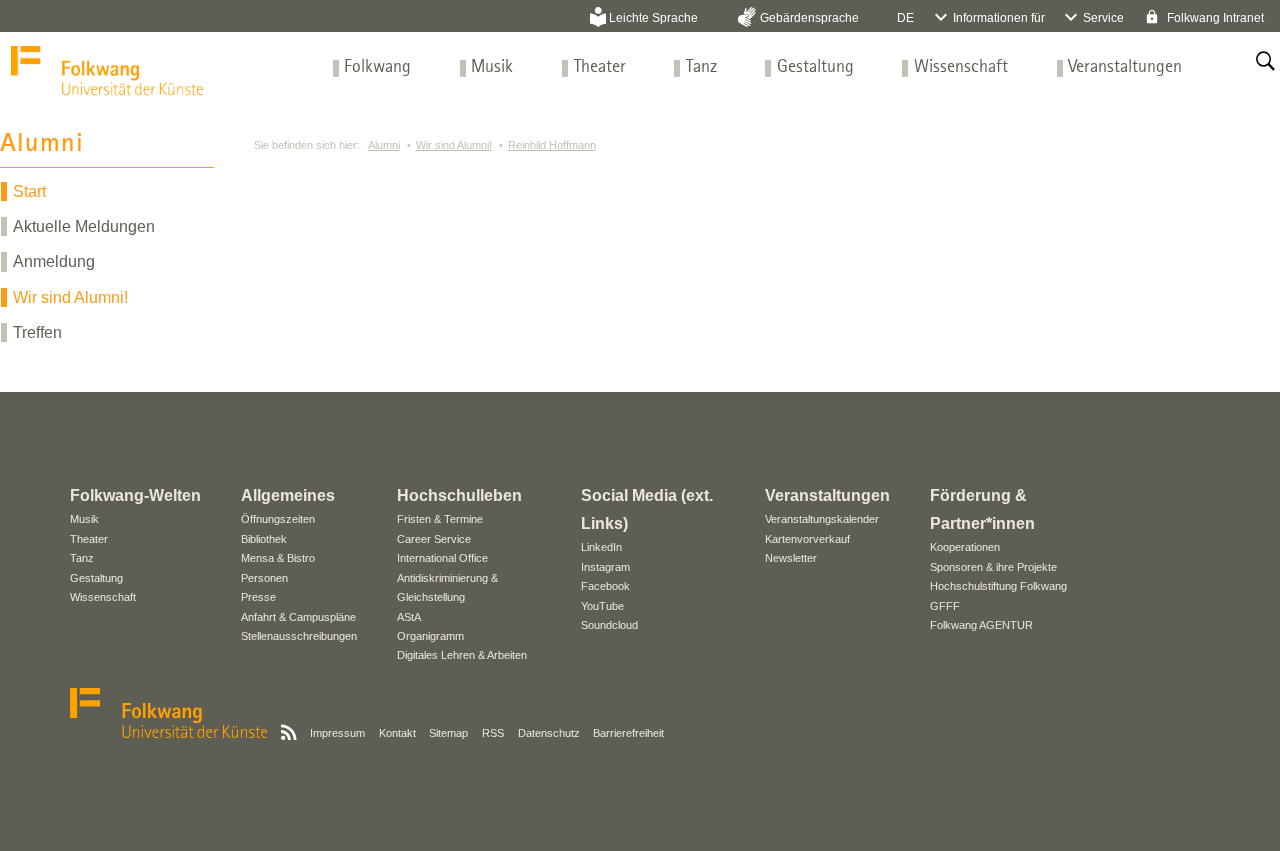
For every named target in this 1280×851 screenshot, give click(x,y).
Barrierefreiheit (628, 733)
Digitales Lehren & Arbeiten (462, 655)
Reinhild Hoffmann (552, 145)
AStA (409, 617)
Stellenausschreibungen (299, 636)
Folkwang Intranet (1214, 18)
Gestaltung (815, 67)
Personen (264, 578)
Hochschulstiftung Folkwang (998, 586)
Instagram (605, 567)
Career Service (434, 539)
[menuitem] (377, 67)
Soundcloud (609, 625)
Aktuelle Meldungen (84, 226)
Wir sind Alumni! (70, 297)
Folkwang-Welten (135, 495)
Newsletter (791, 558)
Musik (492, 67)
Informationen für (999, 18)
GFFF (945, 606)
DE (905, 18)
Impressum (337, 733)
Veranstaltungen (1125, 67)
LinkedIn (601, 547)
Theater (600, 67)
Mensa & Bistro (278, 558)
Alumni (384, 145)
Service (1103, 18)
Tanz (701, 67)
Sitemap (448, 733)
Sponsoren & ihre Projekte (993, 567)
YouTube (602, 606)
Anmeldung (54, 261)
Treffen (37, 332)
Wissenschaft (961, 67)
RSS (493, 733)
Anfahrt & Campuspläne (298, 617)
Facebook (605, 586)
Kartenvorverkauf (807, 539)
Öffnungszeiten (278, 519)
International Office (442, 558)
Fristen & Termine (440, 519)
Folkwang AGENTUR (981, 625)
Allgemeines (288, 495)
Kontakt (397, 733)
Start (29, 191)
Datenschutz (549, 733)
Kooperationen (965, 547)
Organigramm (430, 636)
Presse (258, 597)
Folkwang (377, 67)
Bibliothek (264, 539)
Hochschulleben (459, 495)
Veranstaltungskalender (822, 519)
